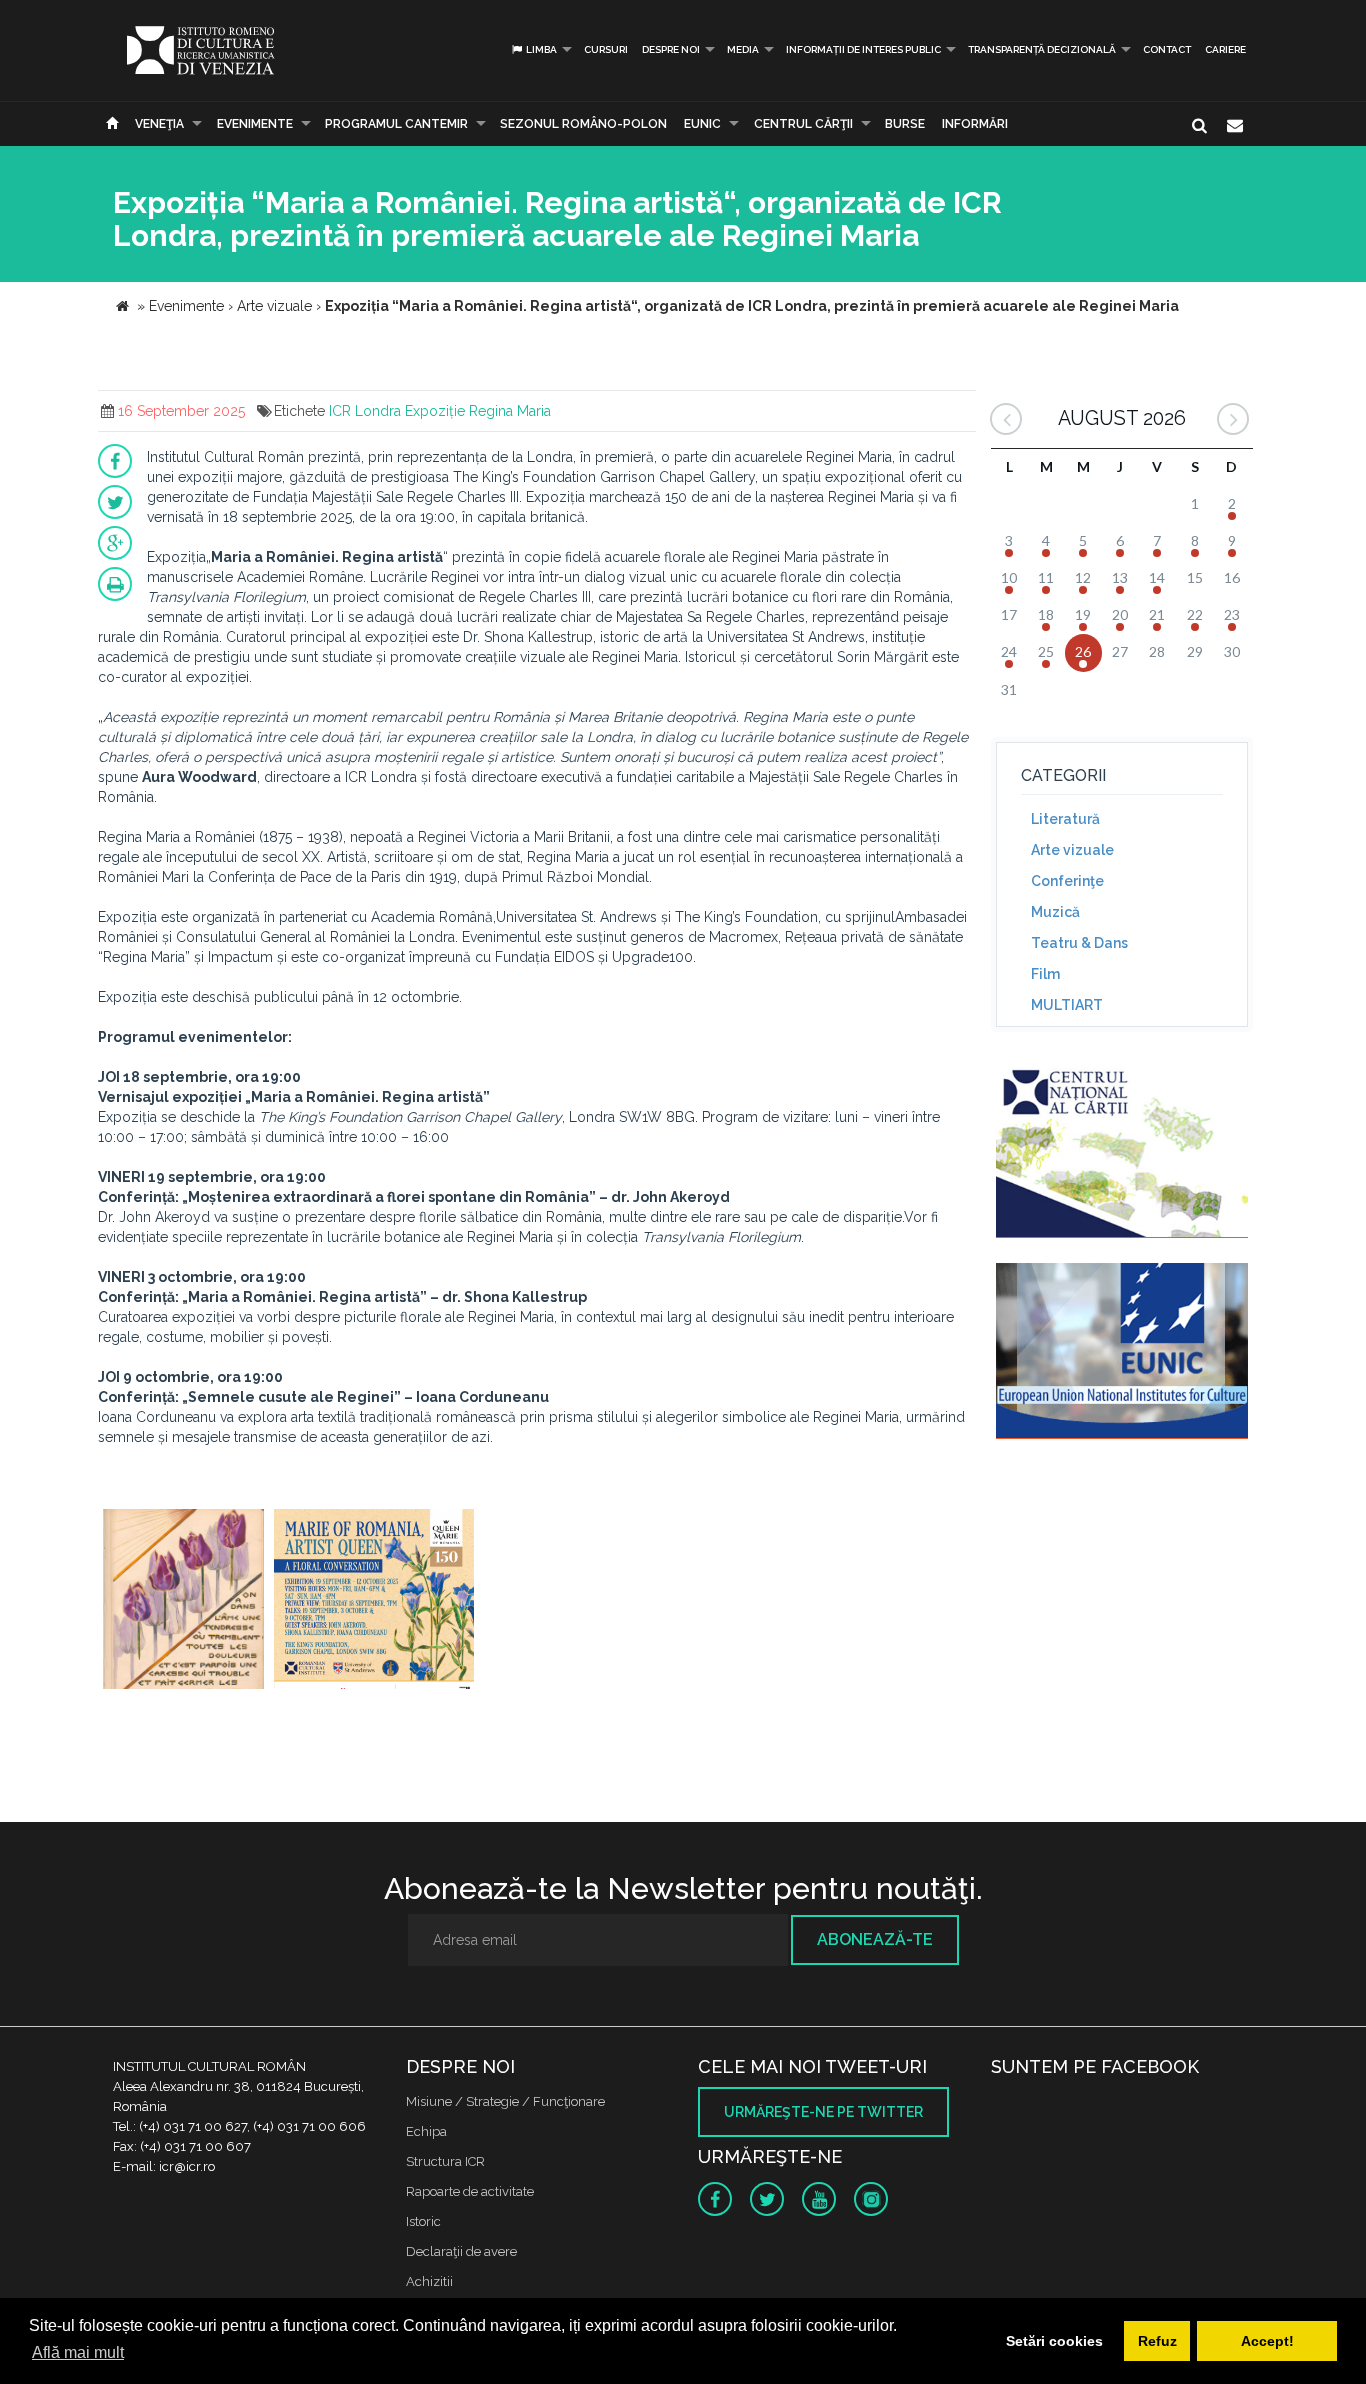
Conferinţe (1067, 881)
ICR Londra (365, 411)
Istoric (423, 2221)
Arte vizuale (1072, 850)
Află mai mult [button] (78, 2352)
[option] (183, 1601)
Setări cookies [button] (1054, 2341)
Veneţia (159, 124)
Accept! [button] (1267, 2341)
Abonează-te (875, 1939)
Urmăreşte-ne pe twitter (823, 2112)
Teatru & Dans (1079, 943)
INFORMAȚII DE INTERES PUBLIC (863, 49)
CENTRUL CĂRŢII (803, 124)
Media (743, 49)
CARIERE (1225, 49)
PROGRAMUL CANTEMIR (396, 124)
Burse (905, 124)
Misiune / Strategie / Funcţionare (505, 2101)
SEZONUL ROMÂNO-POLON (583, 124)
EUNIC (702, 124)
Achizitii (429, 2281)
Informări (975, 124)
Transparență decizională (1042, 49)
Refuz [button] (1157, 2341)
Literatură (1065, 819)
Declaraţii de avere (461, 2251)
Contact (1167, 49)
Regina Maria (510, 411)
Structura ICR (445, 2161)
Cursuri (606, 49)
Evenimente (255, 124)
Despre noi (671, 49)
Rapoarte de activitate (470, 2191)
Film (1045, 974)
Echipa (426, 2131)
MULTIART (1067, 1005)
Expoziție (435, 411)
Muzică (1055, 912)
